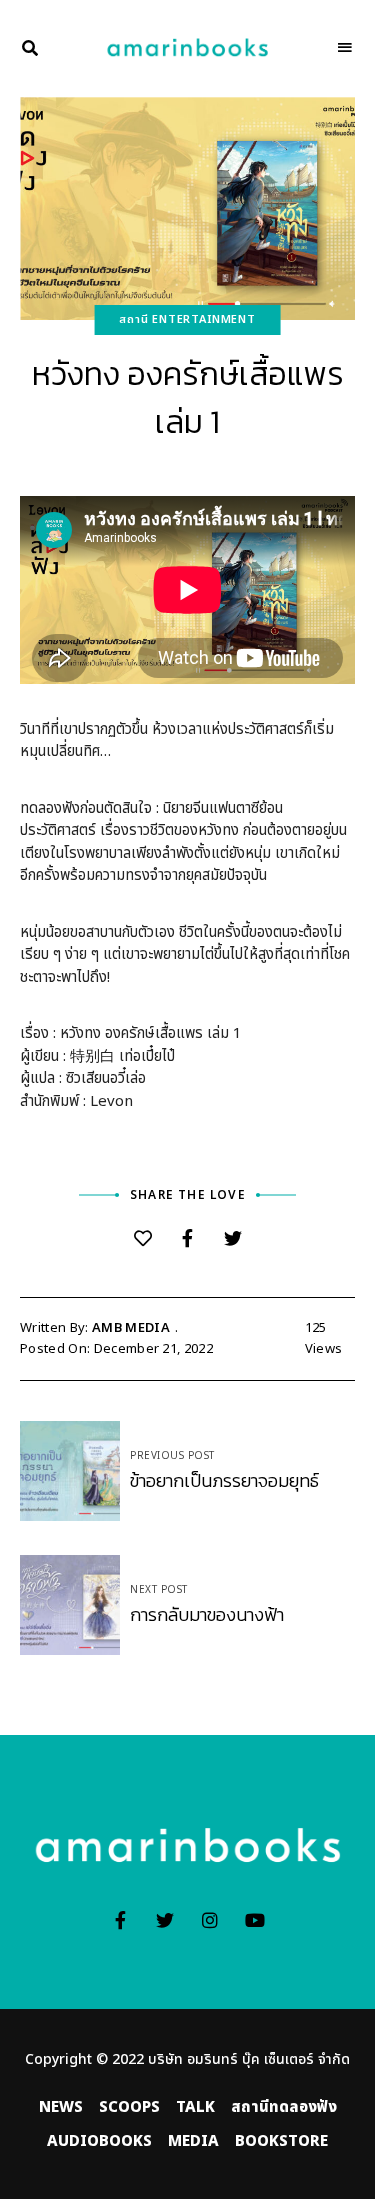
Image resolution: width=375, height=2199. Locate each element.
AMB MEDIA (131, 1328)
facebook (120, 1920)
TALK (195, 2107)
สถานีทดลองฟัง (284, 2107)
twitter (165, 1920)
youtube (255, 1920)
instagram (210, 1920)
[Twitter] (232, 1239)
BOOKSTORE (281, 2141)
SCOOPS (129, 2107)
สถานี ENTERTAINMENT (187, 319)
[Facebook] (187, 1239)
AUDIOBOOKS (99, 2141)
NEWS (61, 2107)
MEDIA (193, 2141)
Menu (345, 48)
